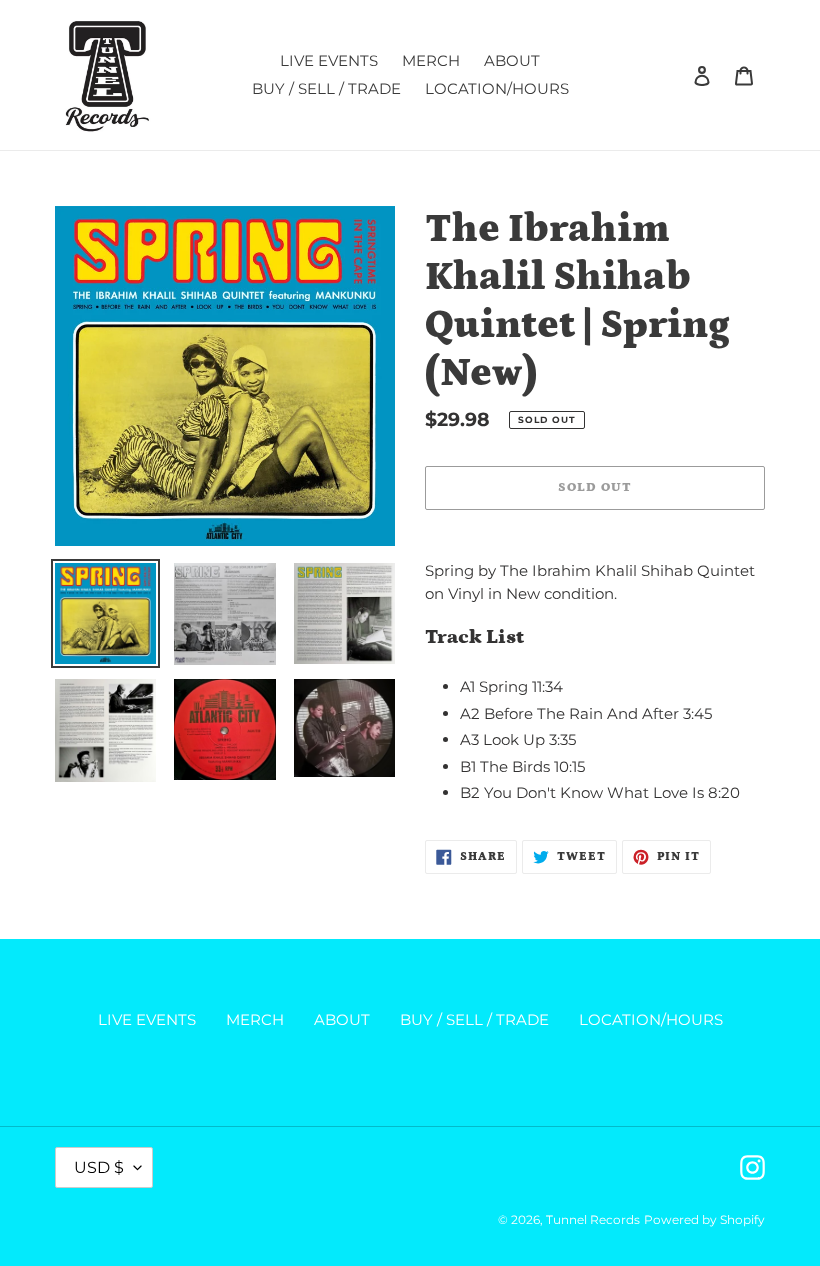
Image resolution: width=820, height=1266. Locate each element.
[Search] (675, 75)
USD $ (99, 1167)
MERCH (255, 1019)
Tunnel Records (593, 1219)
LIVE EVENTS (147, 1019)
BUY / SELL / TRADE (474, 1019)
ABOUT (342, 1019)
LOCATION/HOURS (651, 1019)
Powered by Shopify (704, 1219)
